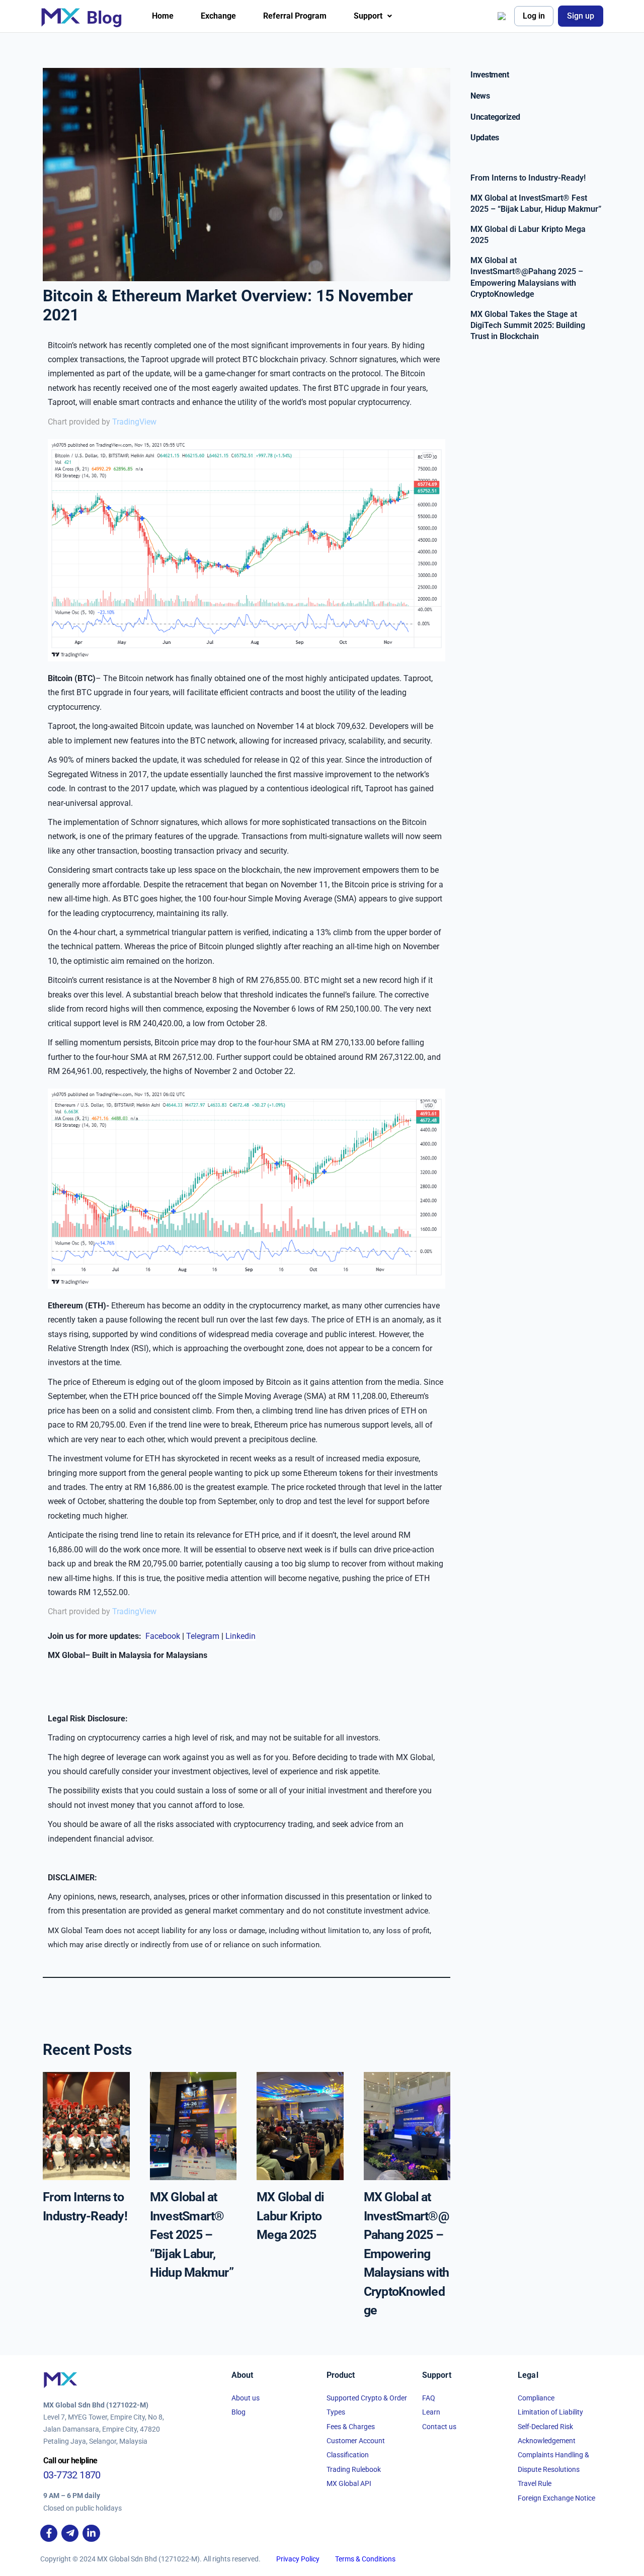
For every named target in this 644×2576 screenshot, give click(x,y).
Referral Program (295, 16)
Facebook (164, 1636)
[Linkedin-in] (91, 2533)
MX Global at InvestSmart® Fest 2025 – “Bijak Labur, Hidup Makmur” (192, 2235)
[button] (373, 16)
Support (368, 16)
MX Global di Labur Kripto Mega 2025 (290, 2216)
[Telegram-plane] (70, 2533)
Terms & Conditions (365, 2559)
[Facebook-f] (49, 2533)
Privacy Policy (298, 2559)
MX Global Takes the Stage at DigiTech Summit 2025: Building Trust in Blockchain (528, 325)
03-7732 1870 (72, 2475)
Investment (490, 75)
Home (163, 16)
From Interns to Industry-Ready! (528, 178)
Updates (485, 138)
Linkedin (240, 1636)
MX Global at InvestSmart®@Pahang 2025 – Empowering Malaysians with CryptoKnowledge (407, 2254)
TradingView (134, 422)
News (480, 96)
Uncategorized (495, 117)
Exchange (218, 16)
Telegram (204, 1636)
